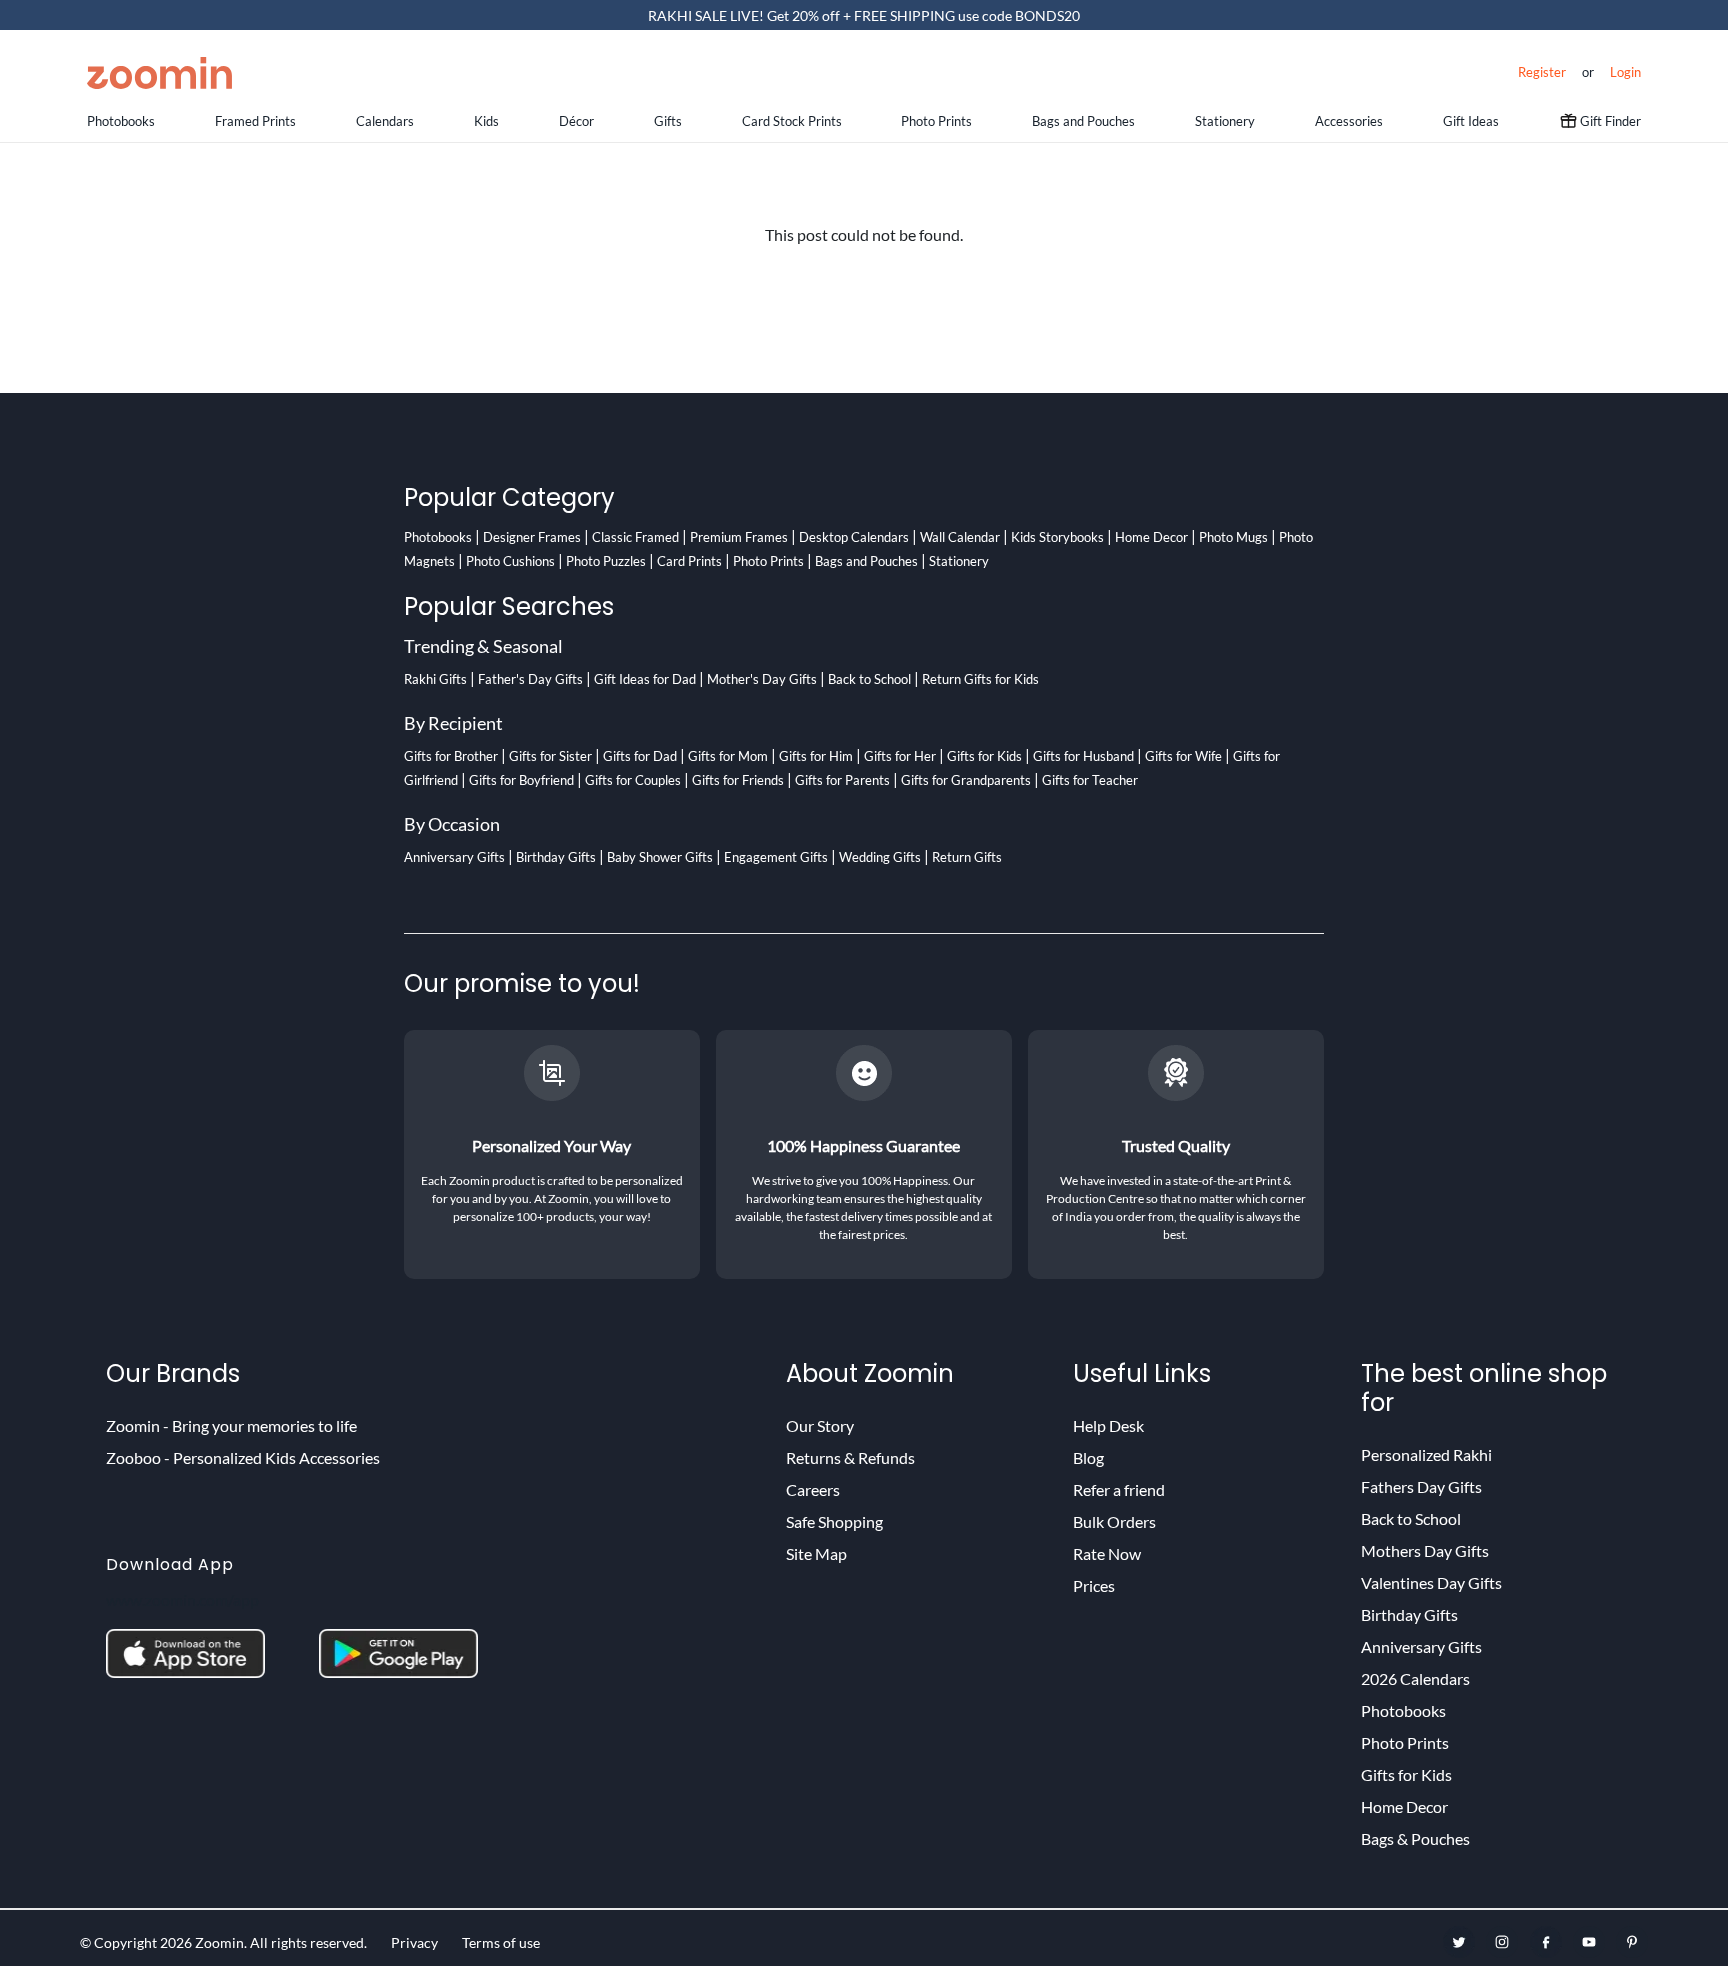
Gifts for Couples (633, 780)
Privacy (414, 1942)
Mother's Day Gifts (762, 679)
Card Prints (689, 561)
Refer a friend (1119, 1489)
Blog (1088, 1457)
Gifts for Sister (550, 756)
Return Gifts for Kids (980, 679)
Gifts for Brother (451, 756)
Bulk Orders (1114, 1521)
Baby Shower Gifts (660, 857)
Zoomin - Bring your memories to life (231, 1425)
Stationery (1225, 121)
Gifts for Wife (1183, 756)
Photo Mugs (1233, 537)
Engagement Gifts (776, 857)
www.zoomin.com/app (182, 1599)
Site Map (816, 1553)
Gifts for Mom (728, 756)
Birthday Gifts (556, 857)
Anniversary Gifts (454, 857)
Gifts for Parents (842, 780)
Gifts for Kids (984, 756)
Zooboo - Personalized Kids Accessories (243, 1457)
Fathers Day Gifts (1421, 1486)
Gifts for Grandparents (966, 780)
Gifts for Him (816, 756)
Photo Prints (936, 121)
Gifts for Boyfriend (521, 780)
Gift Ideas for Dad (645, 679)
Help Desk (1108, 1425)
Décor (576, 121)
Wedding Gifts (880, 857)
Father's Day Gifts (530, 679)
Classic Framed (635, 537)
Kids (486, 121)
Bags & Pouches (1415, 1838)
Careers (813, 1489)
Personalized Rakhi (1426, 1454)
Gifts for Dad (640, 756)
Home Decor (1151, 537)
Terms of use (501, 1942)
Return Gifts (967, 857)
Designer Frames (532, 537)
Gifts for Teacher (1090, 780)
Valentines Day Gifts (1431, 1582)
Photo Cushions (510, 561)
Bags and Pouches (1083, 121)
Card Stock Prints (792, 121)
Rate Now (1107, 1553)
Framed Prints (255, 121)
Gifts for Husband (1083, 756)
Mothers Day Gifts (1425, 1550)
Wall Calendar (960, 537)
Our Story (820, 1425)
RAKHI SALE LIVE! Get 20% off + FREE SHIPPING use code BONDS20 (864, 15)
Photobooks (121, 121)
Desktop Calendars (854, 537)
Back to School (869, 679)
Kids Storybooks (1057, 537)
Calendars (385, 121)
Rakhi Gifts (435, 679)
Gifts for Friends (738, 780)
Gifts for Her (900, 756)
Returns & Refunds (850, 1457)
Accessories (1349, 121)
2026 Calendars (1415, 1678)
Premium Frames (739, 537)
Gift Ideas (1471, 121)
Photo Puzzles (606, 561)
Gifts (668, 121)
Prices (1094, 1585)
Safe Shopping (834, 1521)
